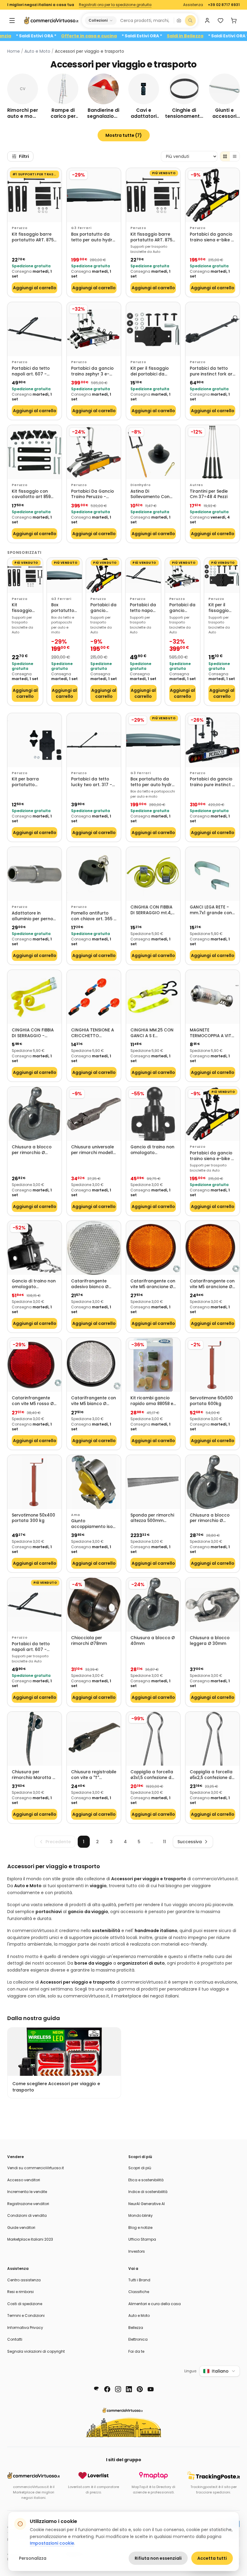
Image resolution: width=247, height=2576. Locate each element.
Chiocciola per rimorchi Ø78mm (89, 1641)
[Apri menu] (12, 20)
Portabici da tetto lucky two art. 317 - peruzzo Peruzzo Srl (92, 782)
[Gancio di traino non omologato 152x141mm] (34, 1248)
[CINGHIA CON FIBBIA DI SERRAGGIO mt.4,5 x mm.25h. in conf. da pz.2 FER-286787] (153, 874)
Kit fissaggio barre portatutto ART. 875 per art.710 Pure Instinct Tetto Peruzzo (33, 237)
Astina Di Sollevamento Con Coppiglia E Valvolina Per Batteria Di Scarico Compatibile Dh (153, 494)
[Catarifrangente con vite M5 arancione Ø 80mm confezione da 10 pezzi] (153, 1248)
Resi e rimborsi (20, 2292)
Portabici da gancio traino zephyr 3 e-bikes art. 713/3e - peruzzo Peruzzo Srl (92, 371)
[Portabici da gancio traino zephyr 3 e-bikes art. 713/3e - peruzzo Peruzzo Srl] (94, 329)
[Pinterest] (140, 2389)
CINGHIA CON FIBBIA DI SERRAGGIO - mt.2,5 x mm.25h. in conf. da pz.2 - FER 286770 (33, 1033)
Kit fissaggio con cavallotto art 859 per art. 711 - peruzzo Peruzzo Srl (34, 494)
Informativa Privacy (25, 2328)
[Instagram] (118, 2389)
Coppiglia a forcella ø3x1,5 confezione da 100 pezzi (152, 1775)
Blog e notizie (140, 2228)
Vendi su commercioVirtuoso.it (36, 2168)
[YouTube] (151, 2389)
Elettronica (138, 2339)
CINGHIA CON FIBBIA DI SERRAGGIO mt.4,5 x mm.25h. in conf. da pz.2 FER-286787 (153, 910)
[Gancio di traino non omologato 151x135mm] (153, 1114)
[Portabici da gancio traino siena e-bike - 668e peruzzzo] (213, 195)
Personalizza (33, 2558)
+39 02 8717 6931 (224, 5)
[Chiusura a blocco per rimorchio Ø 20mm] (34, 1114)
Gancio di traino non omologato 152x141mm (34, 1284)
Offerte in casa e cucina (124, 36)
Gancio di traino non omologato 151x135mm (152, 1150)
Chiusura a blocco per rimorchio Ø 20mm (32, 1150)
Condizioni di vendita (27, 2215)
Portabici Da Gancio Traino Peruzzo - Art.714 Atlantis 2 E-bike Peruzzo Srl (92, 494)
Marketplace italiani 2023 (30, 2239)
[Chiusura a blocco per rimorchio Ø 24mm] (213, 1482)
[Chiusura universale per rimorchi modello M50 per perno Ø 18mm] (94, 1114)
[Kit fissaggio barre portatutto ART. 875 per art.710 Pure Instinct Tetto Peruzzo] (34, 195)
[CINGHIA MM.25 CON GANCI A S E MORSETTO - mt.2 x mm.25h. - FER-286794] (153, 997)
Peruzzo (20, 228)
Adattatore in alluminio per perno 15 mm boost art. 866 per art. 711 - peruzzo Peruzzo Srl (34, 916)
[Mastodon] (96, 2389)
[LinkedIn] (129, 2389)
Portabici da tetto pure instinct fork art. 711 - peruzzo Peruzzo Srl (213, 371)
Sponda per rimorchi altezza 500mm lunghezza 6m (152, 1518)
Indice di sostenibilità (148, 2192)
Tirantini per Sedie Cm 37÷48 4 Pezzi (209, 494)
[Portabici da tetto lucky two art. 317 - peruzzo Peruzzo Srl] (94, 740)
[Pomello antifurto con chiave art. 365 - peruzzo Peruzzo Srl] (94, 874)
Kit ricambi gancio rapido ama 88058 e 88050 (152, 1401)
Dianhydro (141, 485)
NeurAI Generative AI (147, 2204)
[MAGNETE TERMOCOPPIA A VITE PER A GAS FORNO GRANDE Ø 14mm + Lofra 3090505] (213, 997)
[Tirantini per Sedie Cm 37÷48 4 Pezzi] (213, 452)
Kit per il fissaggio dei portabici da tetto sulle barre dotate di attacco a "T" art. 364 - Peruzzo (153, 371)
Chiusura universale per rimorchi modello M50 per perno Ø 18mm (93, 1150)
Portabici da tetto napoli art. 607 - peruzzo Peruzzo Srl (32, 371)
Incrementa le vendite (27, 2192)
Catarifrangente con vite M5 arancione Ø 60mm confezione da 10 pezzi (213, 1284)
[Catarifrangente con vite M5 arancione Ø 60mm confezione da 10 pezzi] (213, 1248)
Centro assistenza (24, 2280)
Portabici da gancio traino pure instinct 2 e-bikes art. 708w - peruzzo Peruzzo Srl (212, 782)
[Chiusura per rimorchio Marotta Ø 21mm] (34, 1739)
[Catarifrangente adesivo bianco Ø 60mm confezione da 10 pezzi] (94, 1248)
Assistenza (193, 5)
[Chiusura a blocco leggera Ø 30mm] (213, 1605)
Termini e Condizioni (26, 2316)
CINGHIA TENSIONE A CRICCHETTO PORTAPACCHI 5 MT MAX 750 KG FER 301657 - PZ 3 (92, 1033)
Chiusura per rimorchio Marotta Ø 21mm (34, 1775)
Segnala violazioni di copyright (36, 2351)
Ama (76, 1515)
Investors (137, 2251)
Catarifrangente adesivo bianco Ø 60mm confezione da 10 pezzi (94, 1284)
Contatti (15, 2339)
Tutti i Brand (139, 2280)
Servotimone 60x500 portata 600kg (211, 1401)
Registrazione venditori (28, 2204)
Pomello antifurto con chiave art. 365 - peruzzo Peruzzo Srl (94, 916)
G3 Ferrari (81, 228)
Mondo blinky (141, 2215)
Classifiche (139, 2292)
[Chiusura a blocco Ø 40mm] (153, 1605)
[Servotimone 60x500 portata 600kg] (213, 1365)
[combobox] (145, 20)
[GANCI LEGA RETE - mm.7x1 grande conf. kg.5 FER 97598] (213, 874)
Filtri (24, 156)
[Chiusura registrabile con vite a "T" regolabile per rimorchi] (94, 1739)
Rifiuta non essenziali (158, 2558)
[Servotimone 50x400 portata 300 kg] (34, 1482)
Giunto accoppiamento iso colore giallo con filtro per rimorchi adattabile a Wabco (93, 1524)
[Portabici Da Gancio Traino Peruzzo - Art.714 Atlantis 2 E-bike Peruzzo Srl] (94, 452)
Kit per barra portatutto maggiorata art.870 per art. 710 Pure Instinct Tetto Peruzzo (33, 782)
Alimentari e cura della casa (155, 2304)
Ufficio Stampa (142, 2239)
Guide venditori (21, 2228)
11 (164, 1842)
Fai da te (136, 2351)
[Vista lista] (235, 156)
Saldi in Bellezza (220, 36)
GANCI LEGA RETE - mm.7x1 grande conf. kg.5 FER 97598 (212, 910)
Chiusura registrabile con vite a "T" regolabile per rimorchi (94, 1775)
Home (14, 51)
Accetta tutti (212, 2558)
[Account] (207, 20)
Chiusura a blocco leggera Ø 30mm (210, 1641)
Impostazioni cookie (52, 2543)
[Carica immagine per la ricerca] (179, 20)
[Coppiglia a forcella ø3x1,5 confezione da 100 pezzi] (153, 1739)
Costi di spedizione (25, 2304)
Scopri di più (140, 2168)
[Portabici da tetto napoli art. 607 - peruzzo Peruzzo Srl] (34, 329)
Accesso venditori (24, 2180)
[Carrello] (234, 20)
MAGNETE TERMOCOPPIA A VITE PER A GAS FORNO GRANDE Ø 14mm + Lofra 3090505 (212, 1033)
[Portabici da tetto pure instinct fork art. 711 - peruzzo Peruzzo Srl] (213, 329)
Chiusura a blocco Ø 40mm (153, 1641)
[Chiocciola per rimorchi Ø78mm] (94, 1605)
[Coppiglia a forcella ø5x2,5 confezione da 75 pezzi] (213, 1739)
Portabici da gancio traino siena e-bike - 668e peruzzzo (212, 237)
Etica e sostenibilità (146, 2180)
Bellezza (136, 2328)
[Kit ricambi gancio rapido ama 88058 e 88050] (153, 1365)
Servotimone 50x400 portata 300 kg (33, 1518)
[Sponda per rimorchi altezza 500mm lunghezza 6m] (153, 1482)
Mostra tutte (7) (124, 135)
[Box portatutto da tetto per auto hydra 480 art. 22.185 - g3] (94, 195)
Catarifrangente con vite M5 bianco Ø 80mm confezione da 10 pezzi (94, 1401)
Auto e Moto (37, 51)
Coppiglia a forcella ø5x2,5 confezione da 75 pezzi (212, 1775)
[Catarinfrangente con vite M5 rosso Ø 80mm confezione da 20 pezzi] (34, 1365)
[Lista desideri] (220, 20)
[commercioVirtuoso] (51, 20)
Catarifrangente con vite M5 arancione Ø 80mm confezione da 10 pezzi (153, 1284)
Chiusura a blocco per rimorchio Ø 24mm (210, 1518)
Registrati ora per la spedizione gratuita (115, 5)
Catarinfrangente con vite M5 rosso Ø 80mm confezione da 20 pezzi (34, 1401)
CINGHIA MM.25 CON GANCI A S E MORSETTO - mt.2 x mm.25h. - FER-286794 (152, 1033)
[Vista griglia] (225, 156)
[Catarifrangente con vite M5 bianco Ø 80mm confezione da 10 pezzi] (94, 1365)
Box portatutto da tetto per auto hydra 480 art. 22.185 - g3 (93, 237)
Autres (196, 485)
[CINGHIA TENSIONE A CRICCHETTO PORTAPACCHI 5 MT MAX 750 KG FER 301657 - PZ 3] (94, 997)
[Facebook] (107, 2389)
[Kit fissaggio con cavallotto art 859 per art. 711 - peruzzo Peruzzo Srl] (34, 452)
